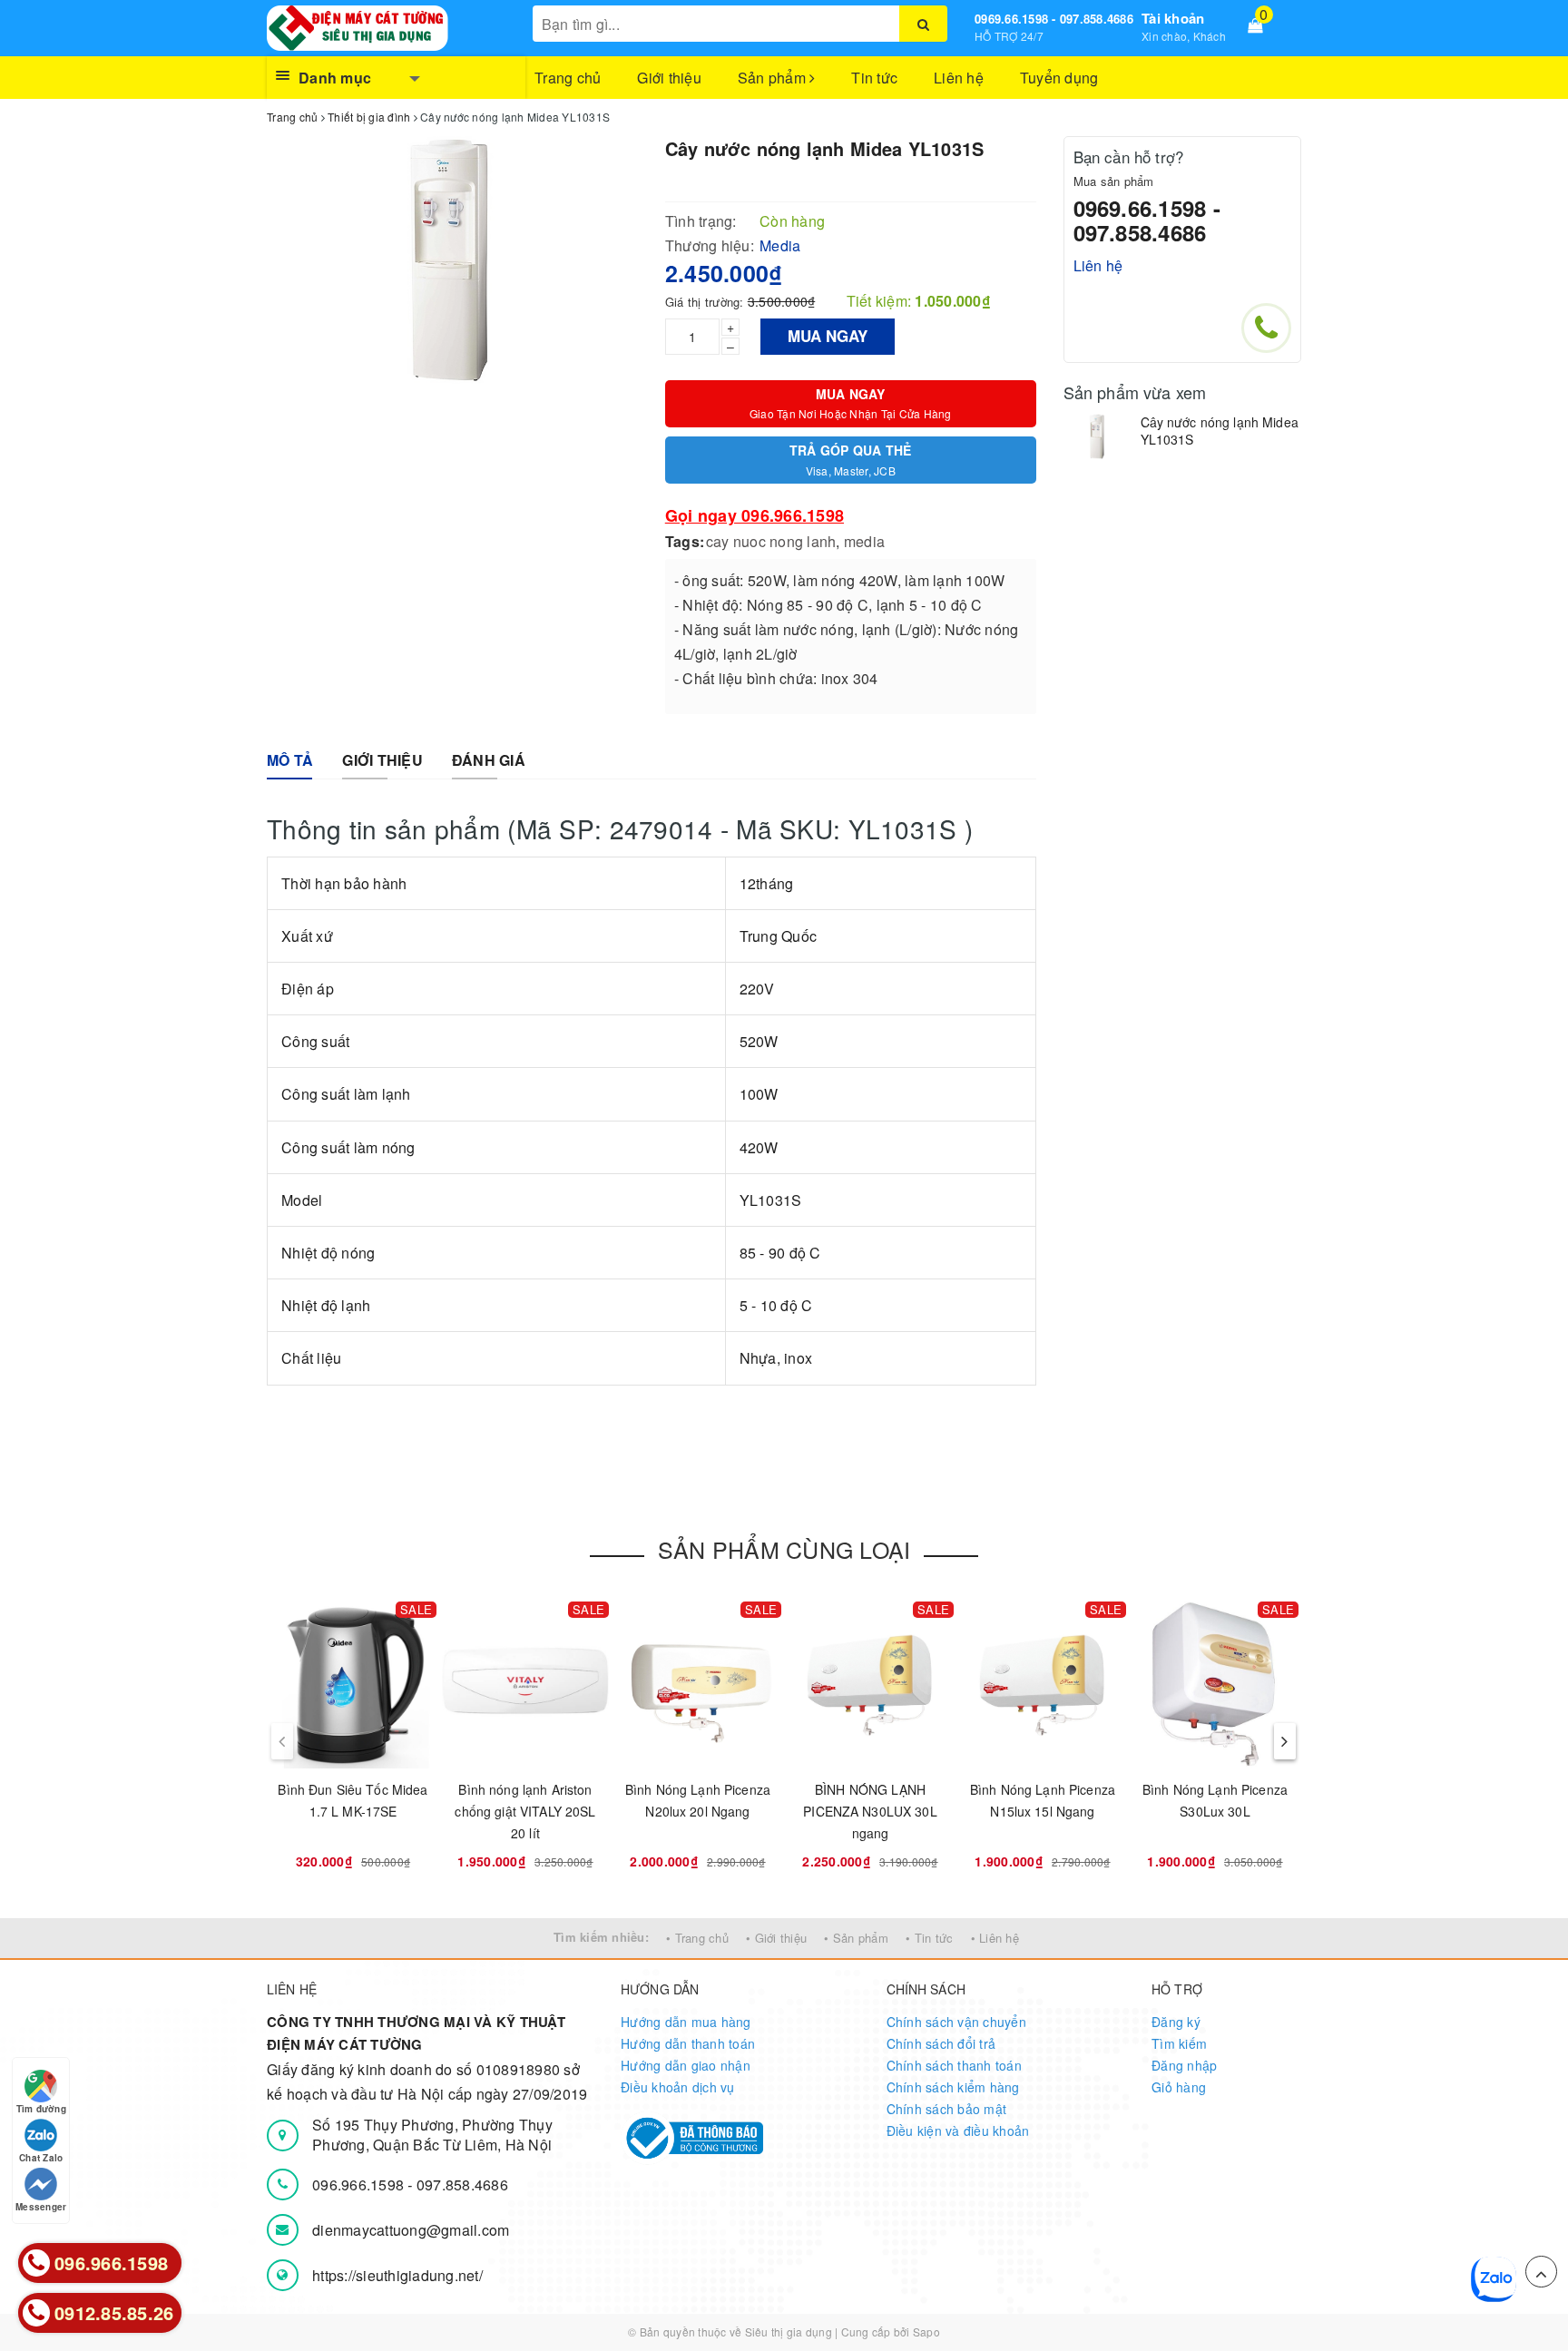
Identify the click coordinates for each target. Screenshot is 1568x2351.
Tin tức (874, 78)
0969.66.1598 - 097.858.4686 (1054, 19)
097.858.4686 (462, 2184)
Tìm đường (41, 2109)
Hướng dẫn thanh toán (688, 2043)
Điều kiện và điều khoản (958, 2131)
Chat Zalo (41, 2158)
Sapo (926, 2331)
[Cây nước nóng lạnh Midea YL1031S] (1098, 436)
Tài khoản (1173, 18)
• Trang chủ (697, 1938)
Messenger (41, 2207)
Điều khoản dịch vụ (678, 2087)
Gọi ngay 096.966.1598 (755, 515)
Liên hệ (959, 78)
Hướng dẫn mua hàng (686, 2022)
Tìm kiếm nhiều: (601, 1937)
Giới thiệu (669, 78)
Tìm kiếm (1179, 2043)
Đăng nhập (1184, 2065)
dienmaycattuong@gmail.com (411, 2230)
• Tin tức (929, 1938)
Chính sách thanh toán (954, 2065)
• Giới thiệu (776, 1938)
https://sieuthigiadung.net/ (397, 2275)
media (864, 541)
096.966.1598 (360, 2184)
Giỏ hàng (1179, 2087)
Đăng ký (1176, 2022)
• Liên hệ (995, 1938)
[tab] (290, 761)
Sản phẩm (774, 78)
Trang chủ (568, 78)
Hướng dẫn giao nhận (686, 2065)
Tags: (685, 541)
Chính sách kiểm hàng (953, 2087)
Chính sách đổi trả (941, 2043)
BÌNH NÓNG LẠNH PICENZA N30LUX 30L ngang (870, 1811)
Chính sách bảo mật (947, 2109)
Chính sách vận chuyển (956, 2022)
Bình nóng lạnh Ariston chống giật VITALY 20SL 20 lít (525, 1811)
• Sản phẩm (856, 1938)
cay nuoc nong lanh (771, 541)
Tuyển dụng (1059, 78)
